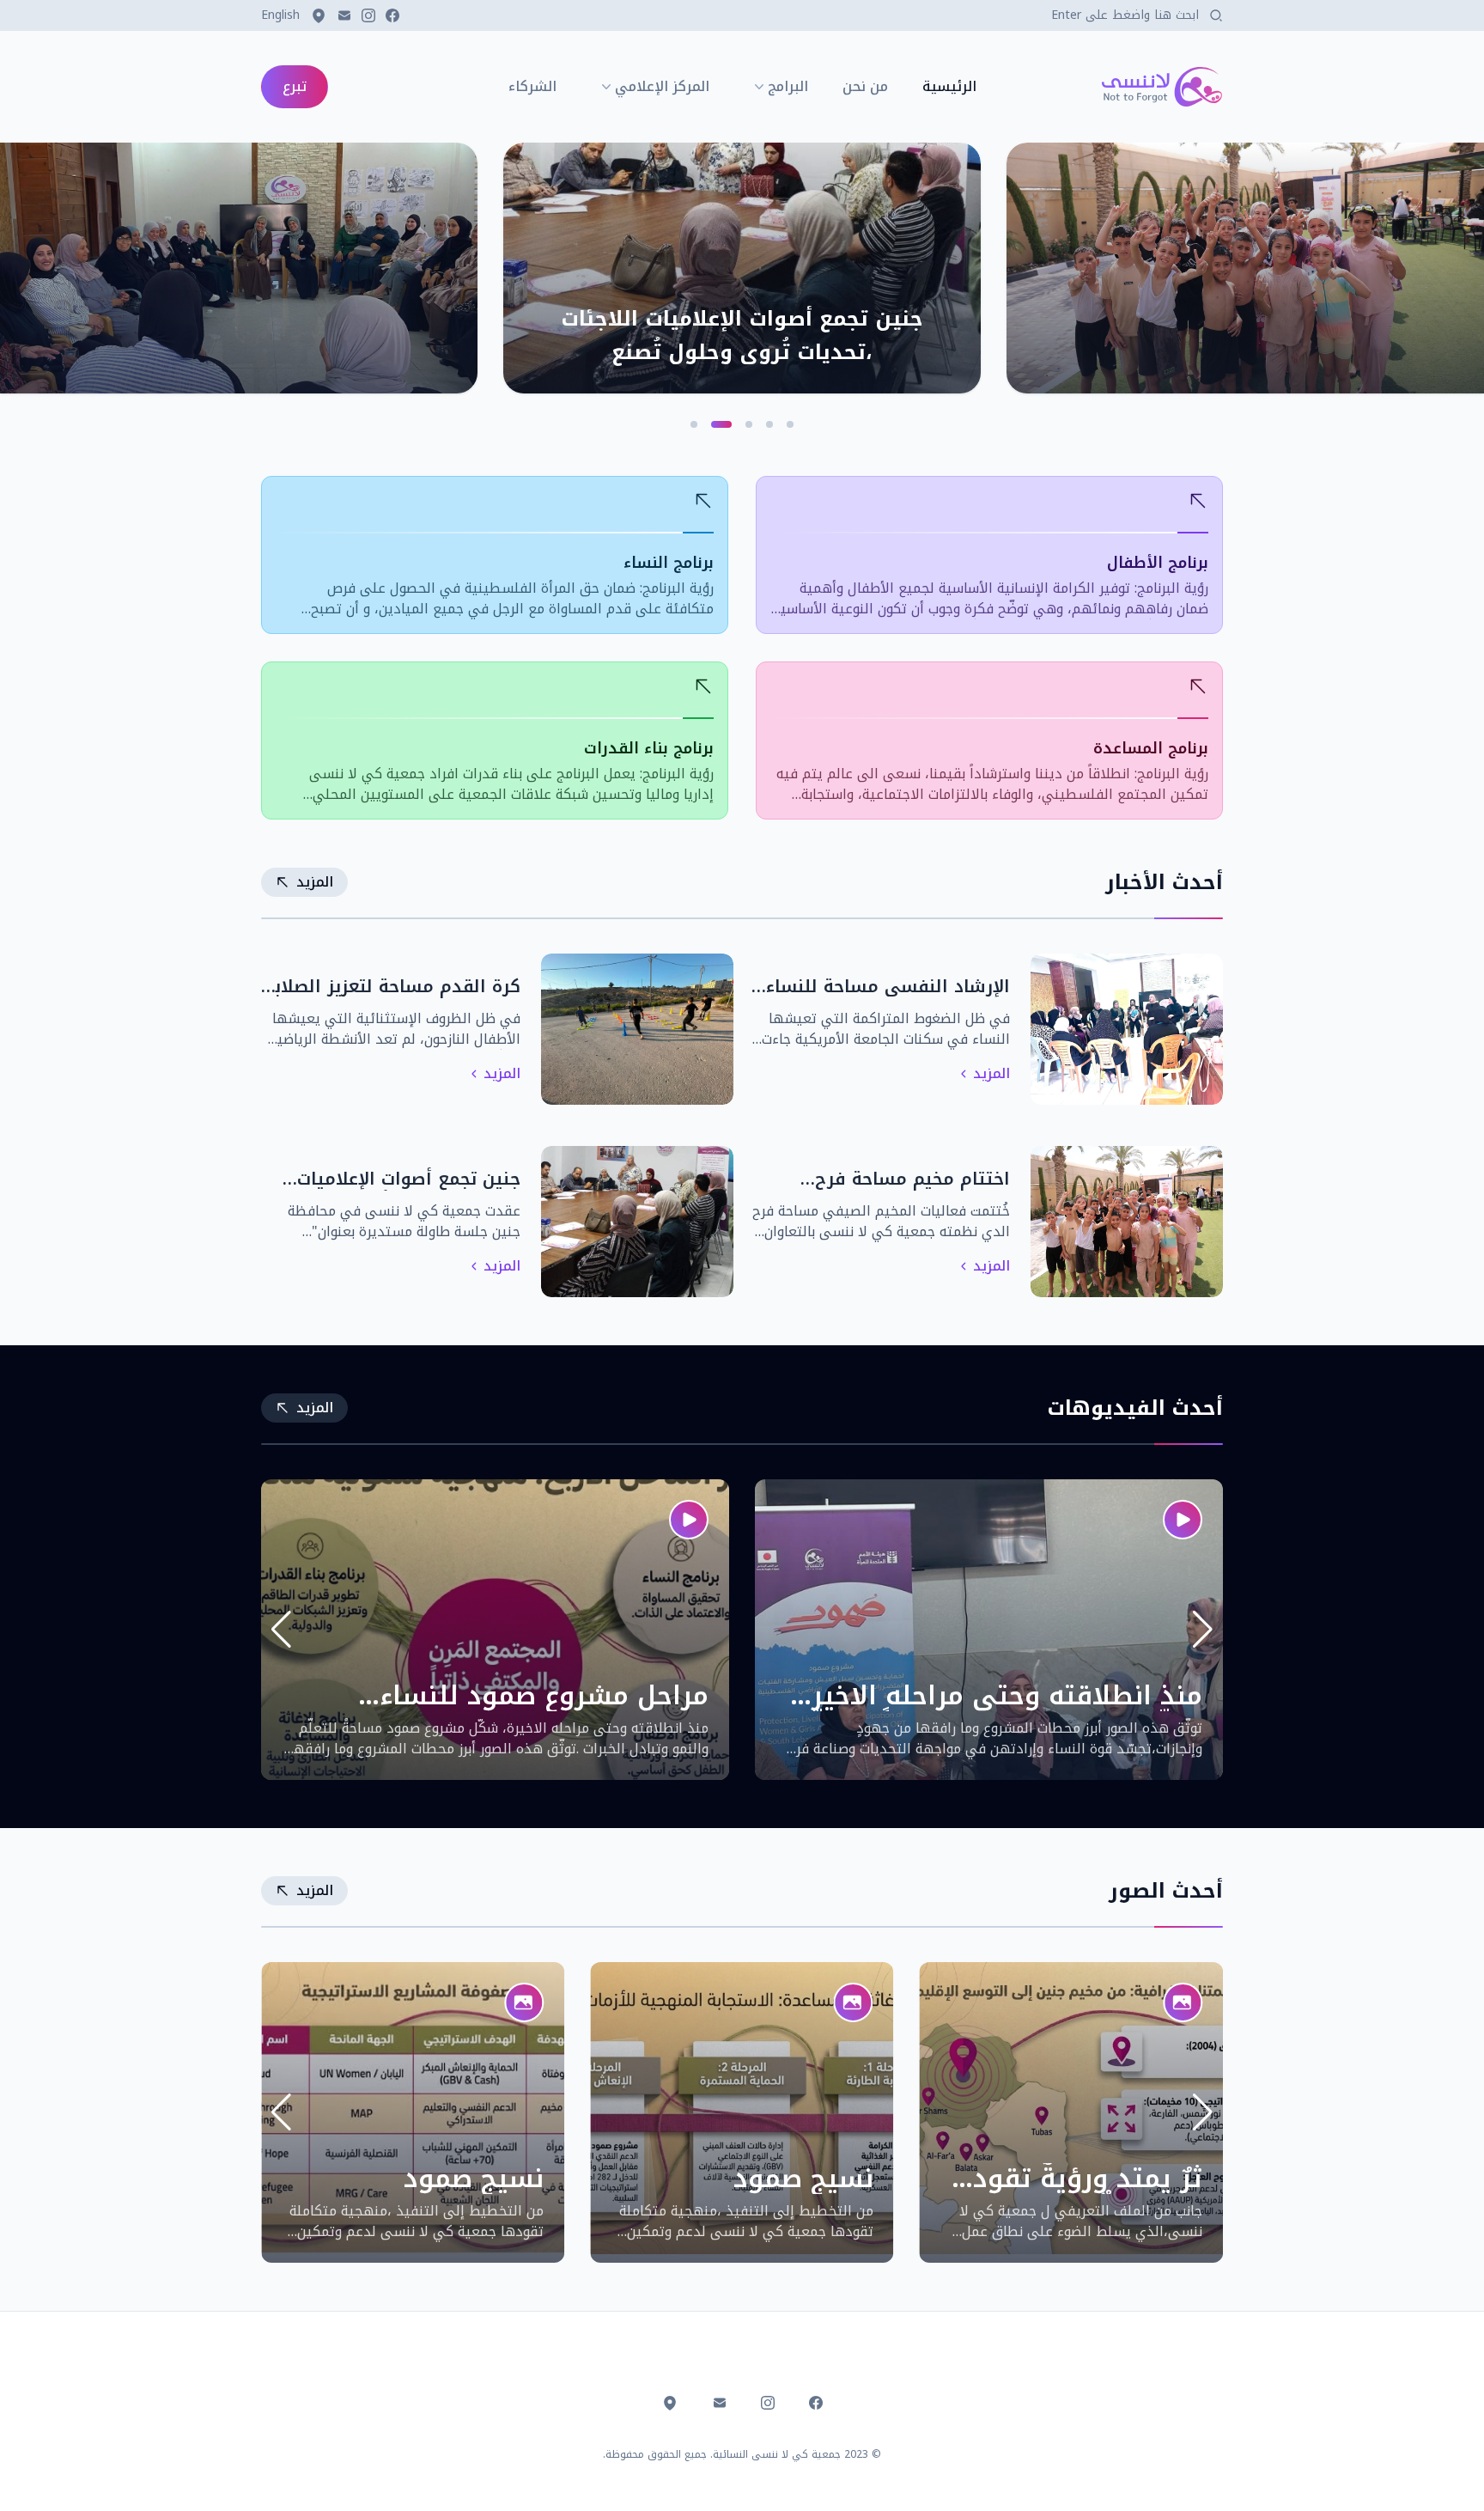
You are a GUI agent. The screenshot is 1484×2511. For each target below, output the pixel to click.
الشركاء (532, 87)
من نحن (865, 87)
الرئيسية (949, 87)
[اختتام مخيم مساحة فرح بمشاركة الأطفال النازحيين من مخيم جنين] (1245, 268)
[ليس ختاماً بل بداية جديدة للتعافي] (239, 268)
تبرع (295, 86)
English (280, 15)
